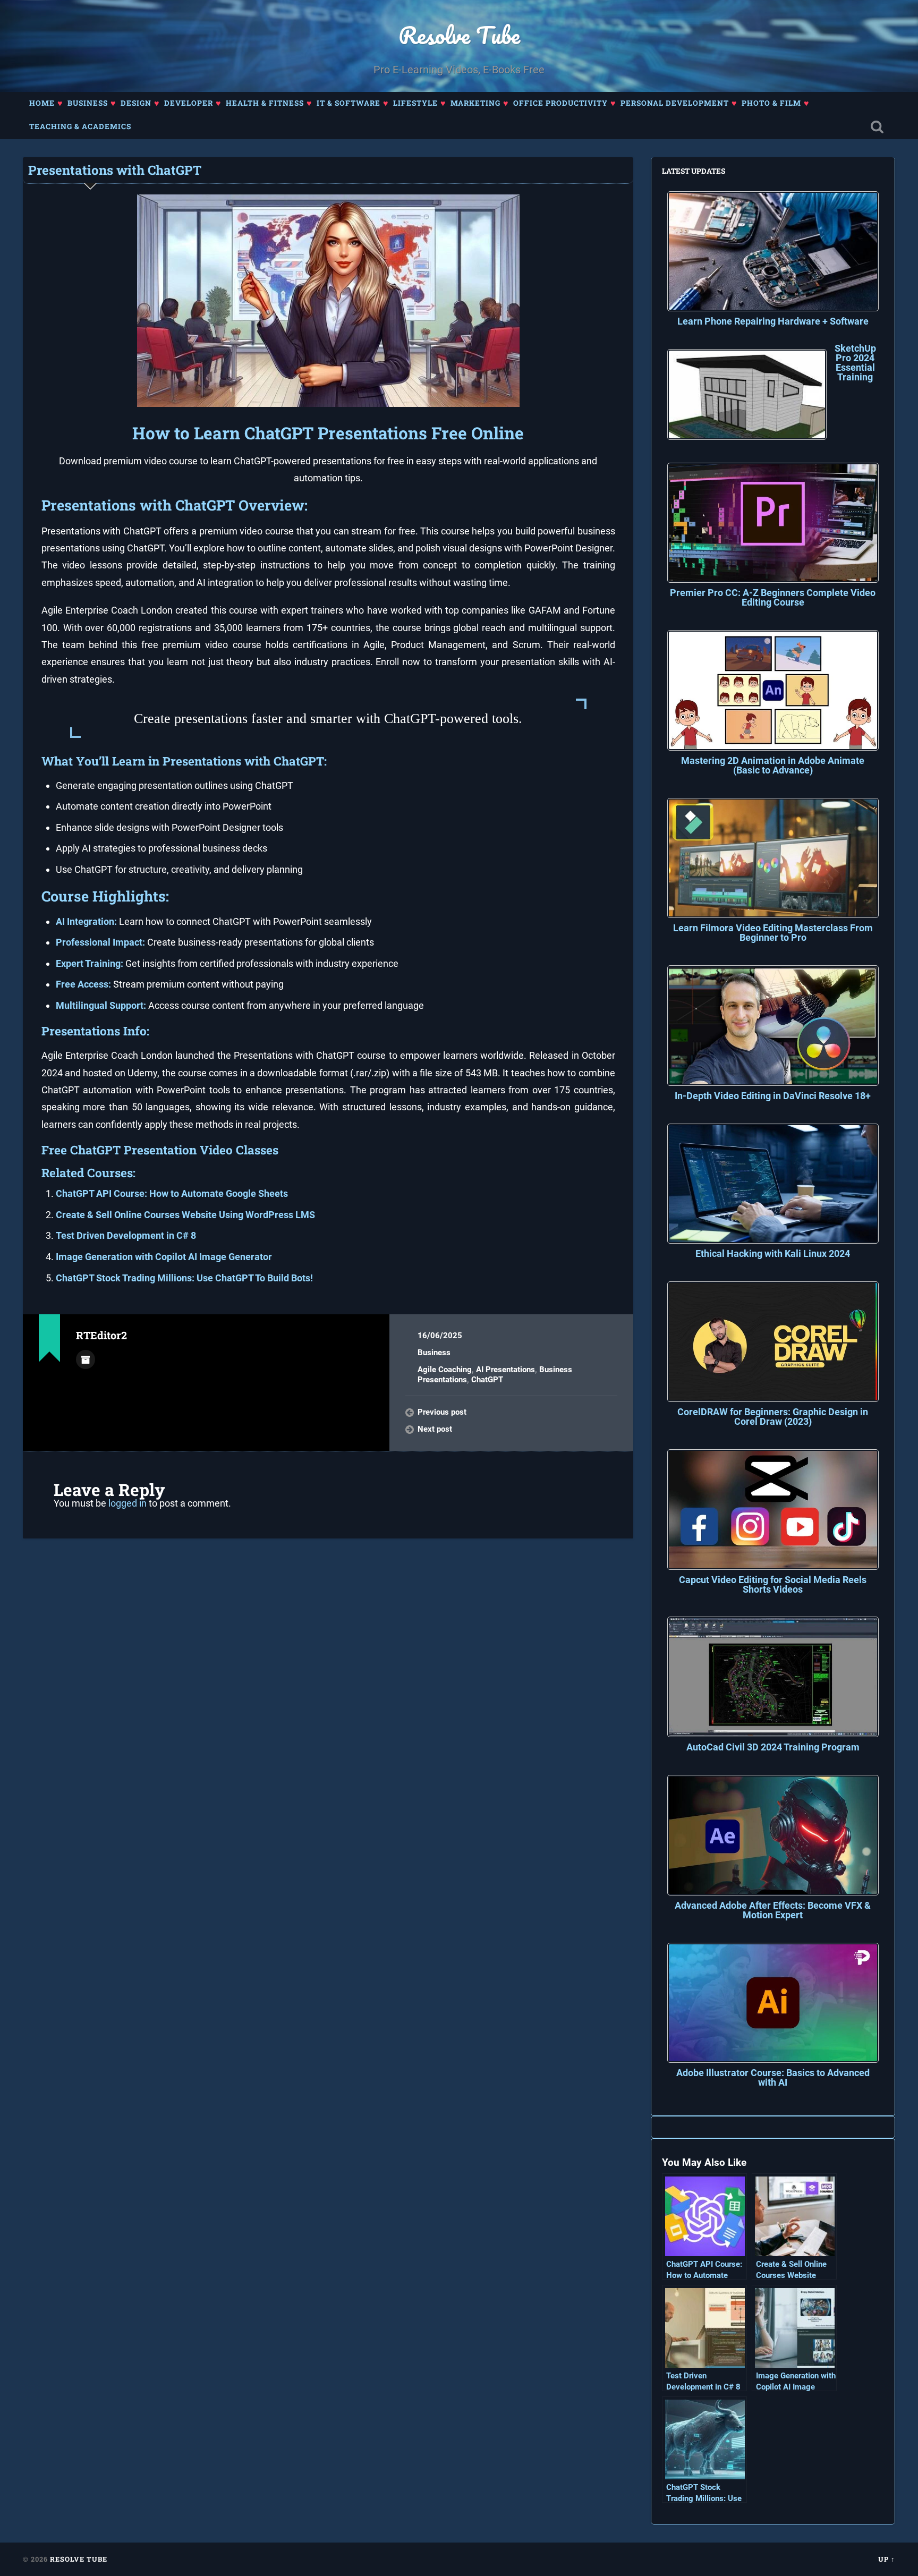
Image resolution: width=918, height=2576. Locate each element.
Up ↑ (887, 2559)
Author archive (86, 1359)
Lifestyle (415, 103)
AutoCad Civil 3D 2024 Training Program (773, 1747)
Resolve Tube (459, 35)
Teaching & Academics (80, 126)
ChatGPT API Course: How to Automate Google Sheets (172, 1193)
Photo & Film (771, 103)
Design (136, 103)
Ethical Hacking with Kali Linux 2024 (773, 1253)
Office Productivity (560, 103)
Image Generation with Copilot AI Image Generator (164, 1257)
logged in (127, 1503)
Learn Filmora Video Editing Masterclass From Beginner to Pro (773, 933)
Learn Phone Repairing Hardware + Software (773, 321)
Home (42, 103)
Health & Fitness (265, 103)
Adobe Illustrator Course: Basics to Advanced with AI (773, 2077)
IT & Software (348, 103)
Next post (435, 1429)
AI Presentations (505, 1370)
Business (88, 103)
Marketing (475, 103)
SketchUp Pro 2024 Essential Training (855, 363)
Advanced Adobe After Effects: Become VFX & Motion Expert (773, 1910)
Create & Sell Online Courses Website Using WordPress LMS (185, 1215)
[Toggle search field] (877, 127)
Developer (189, 103)
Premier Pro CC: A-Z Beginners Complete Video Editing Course (773, 597)
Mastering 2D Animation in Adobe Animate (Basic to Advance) (773, 765)
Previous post (442, 1412)
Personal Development (675, 103)
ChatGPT (487, 1380)
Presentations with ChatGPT (115, 170)
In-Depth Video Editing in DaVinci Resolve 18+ (773, 1096)
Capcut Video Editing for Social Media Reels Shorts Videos (773, 1584)
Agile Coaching (445, 1370)
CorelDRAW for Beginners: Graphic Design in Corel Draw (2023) (773, 1417)
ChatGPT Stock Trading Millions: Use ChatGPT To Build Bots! (184, 1278)
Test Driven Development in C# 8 (126, 1235)
